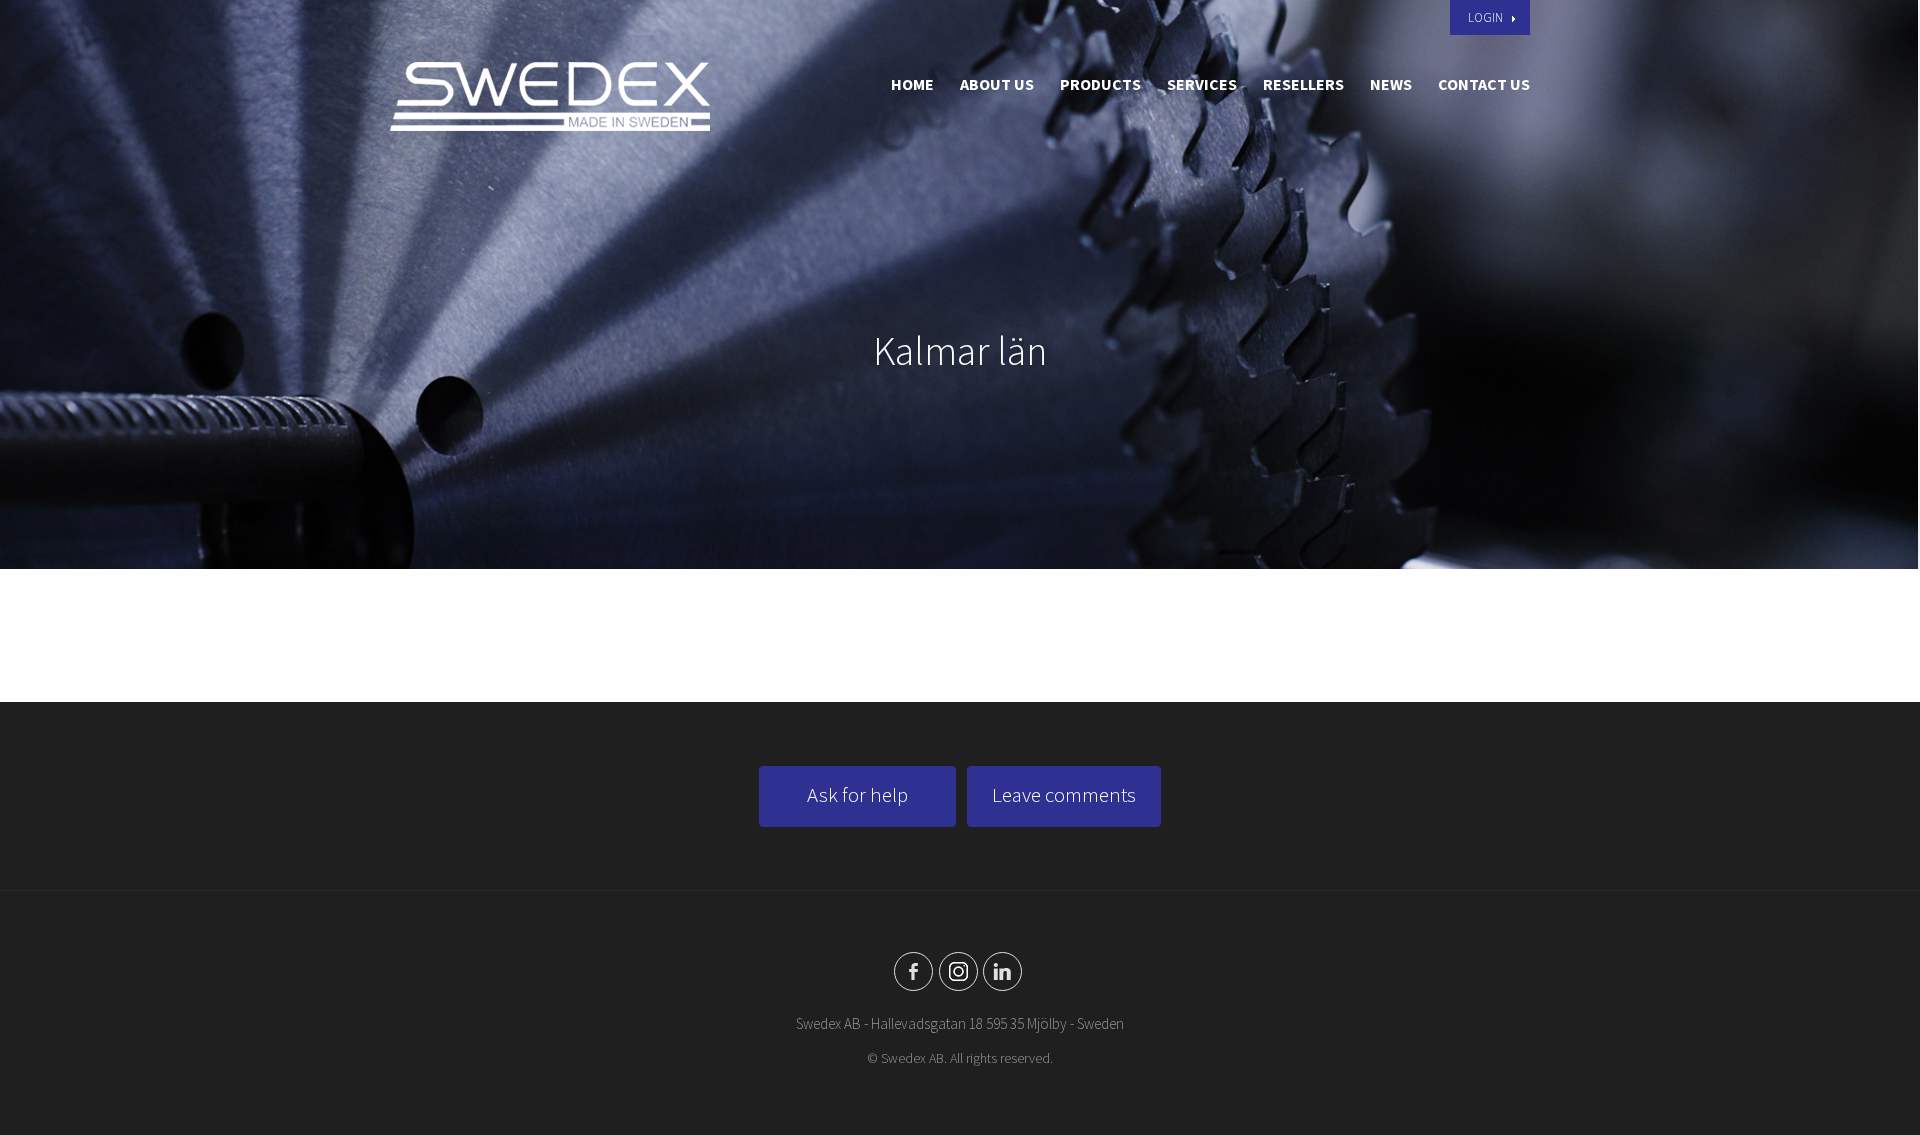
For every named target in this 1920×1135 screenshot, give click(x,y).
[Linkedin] (1002, 971)
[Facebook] (913, 971)
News (1391, 84)
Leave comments (1064, 794)
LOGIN (1485, 17)
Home (912, 84)
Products (1100, 84)
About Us (997, 84)
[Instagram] (958, 971)
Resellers (1303, 84)
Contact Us (1484, 84)
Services (1202, 84)
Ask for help (857, 794)
